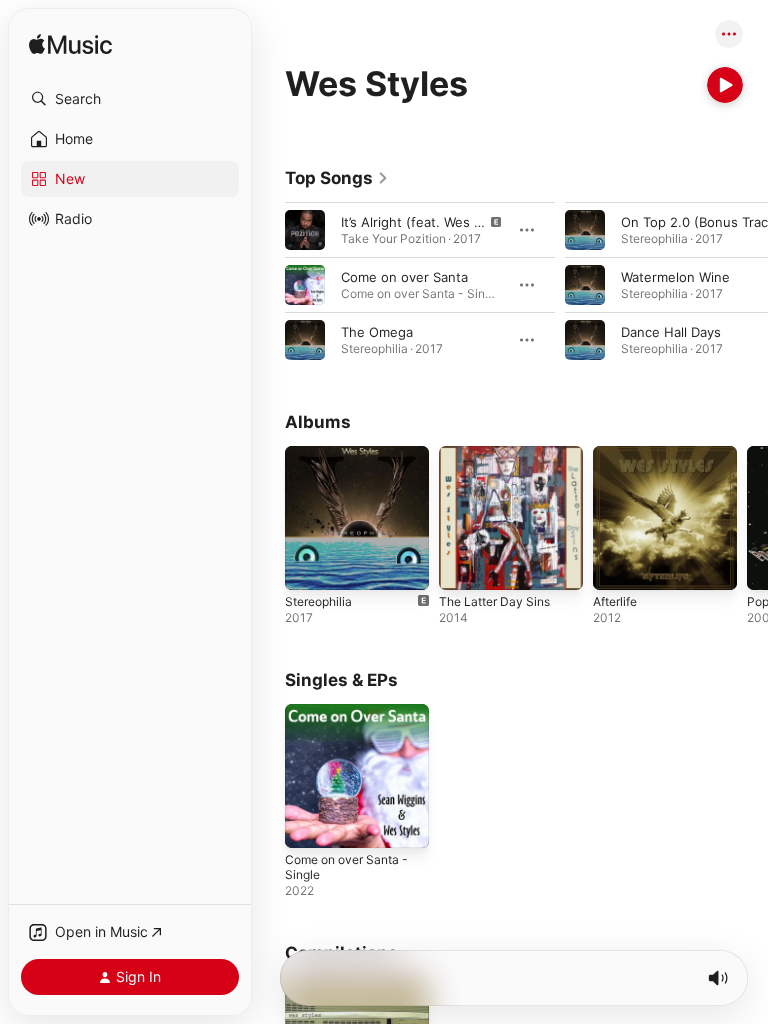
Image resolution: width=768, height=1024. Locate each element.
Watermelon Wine (675, 277)
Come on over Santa (404, 277)
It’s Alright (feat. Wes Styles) (429, 222)
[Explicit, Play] (305, 230)
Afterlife (615, 601)
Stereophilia (318, 601)
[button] (130, 99)
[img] (70, 45)
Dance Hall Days (671, 332)
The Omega (377, 332)
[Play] (725, 85)
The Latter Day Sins (494, 601)
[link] (337, 178)
